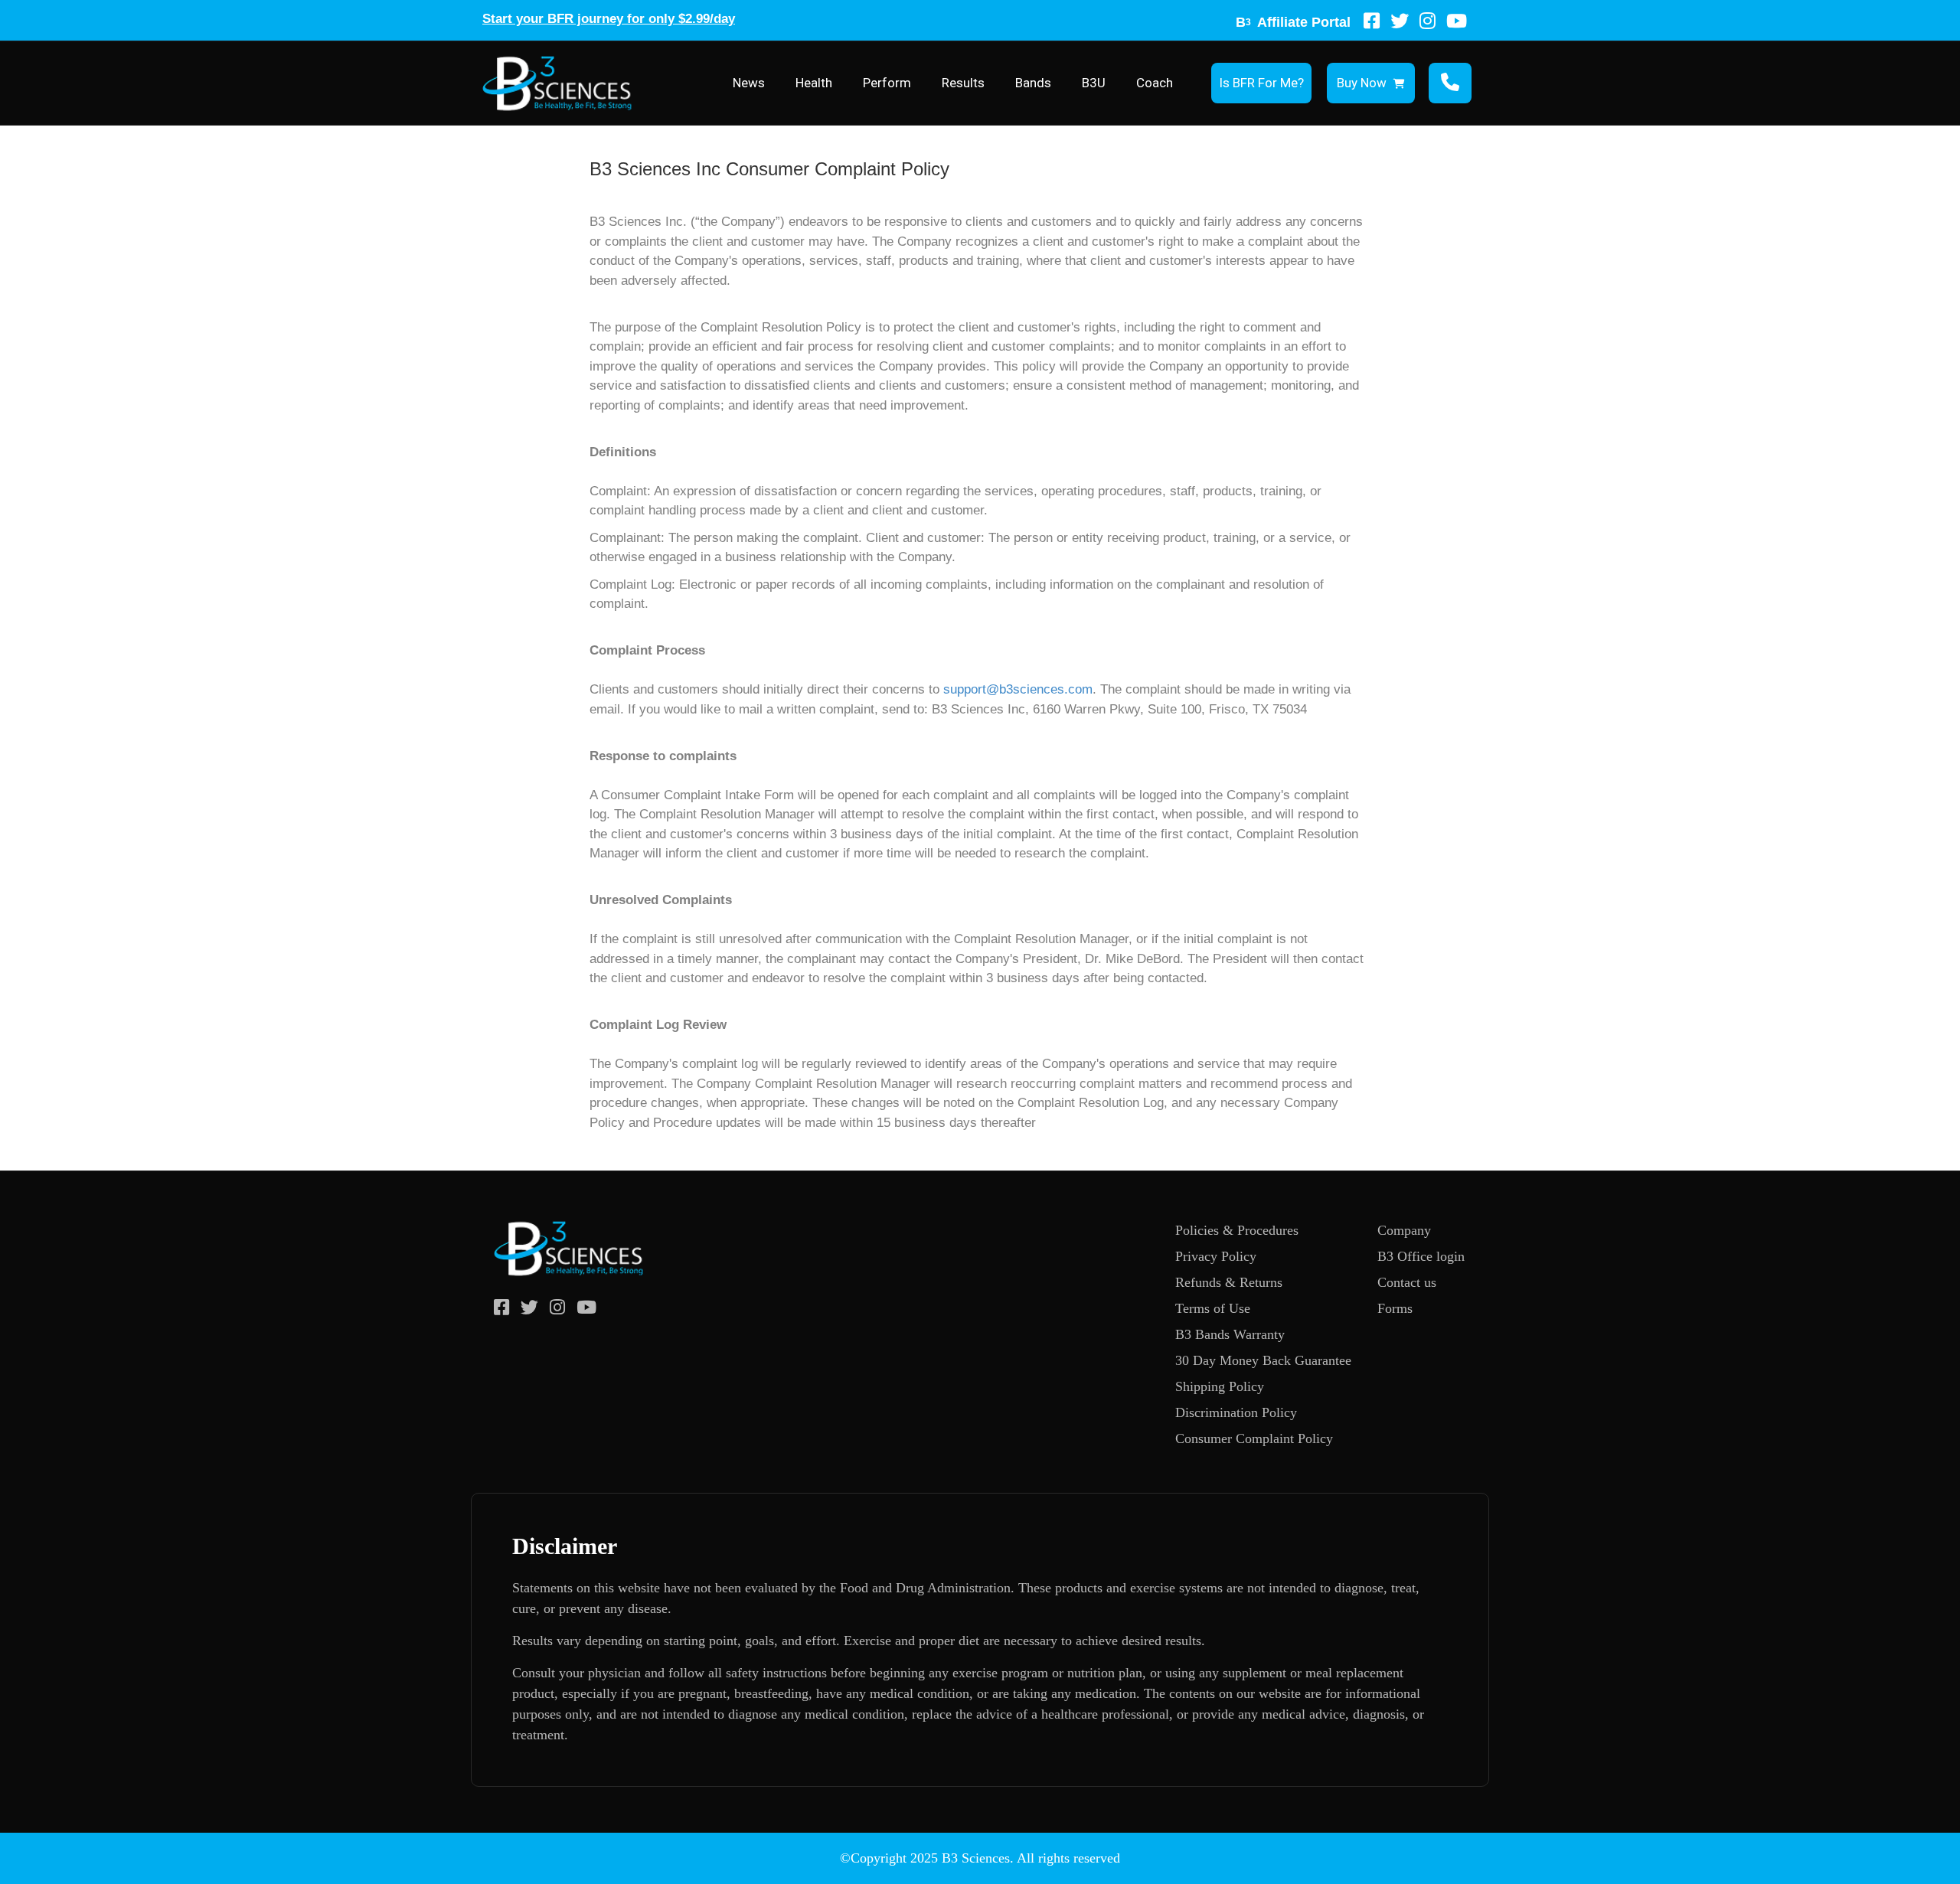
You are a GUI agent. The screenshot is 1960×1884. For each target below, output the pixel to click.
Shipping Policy (1220, 1386)
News (749, 83)
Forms (1395, 1308)
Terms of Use (1213, 1308)
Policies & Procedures (1237, 1230)
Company (1404, 1230)
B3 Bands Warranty (1230, 1334)
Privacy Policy (1216, 1256)
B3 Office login (1421, 1256)
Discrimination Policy (1236, 1412)
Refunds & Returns (1229, 1282)
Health (814, 83)
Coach (1155, 83)
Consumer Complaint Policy (1254, 1438)
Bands (1033, 83)
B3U (1094, 83)
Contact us (1407, 1282)
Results (963, 83)
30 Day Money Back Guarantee (1263, 1360)
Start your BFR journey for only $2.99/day (609, 19)
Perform (887, 83)
